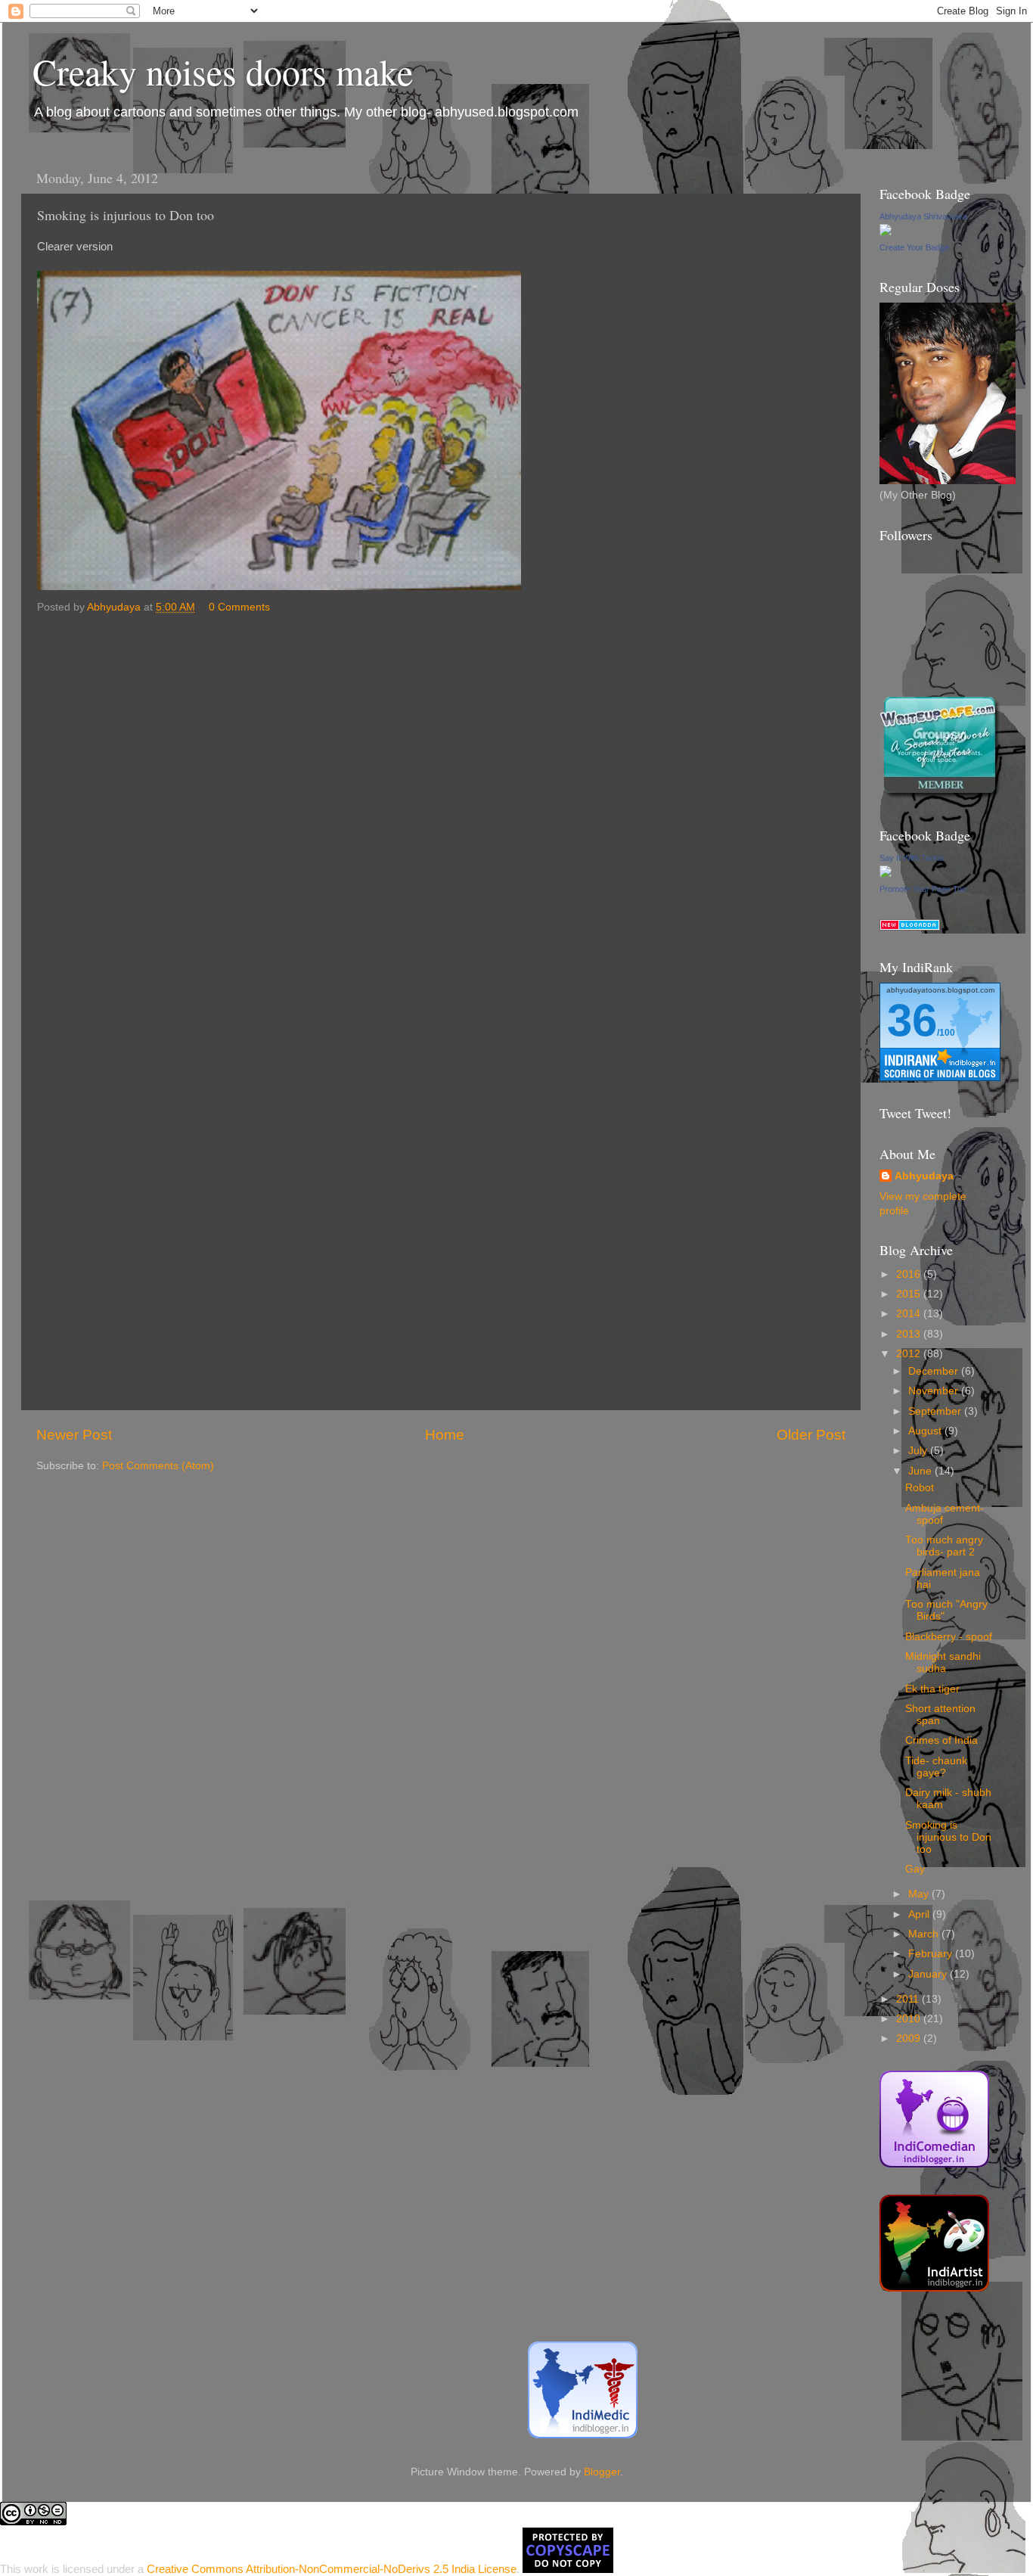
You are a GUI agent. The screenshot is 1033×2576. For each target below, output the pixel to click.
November (935, 1391)
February (932, 1954)
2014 (910, 1314)
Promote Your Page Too (923, 889)
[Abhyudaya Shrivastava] (886, 233)
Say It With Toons (912, 858)
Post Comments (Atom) (158, 1466)
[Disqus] (441, 813)
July (919, 1451)
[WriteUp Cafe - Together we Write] (940, 795)
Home (445, 1435)
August (926, 1431)
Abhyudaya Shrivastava (923, 216)
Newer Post (74, 1435)
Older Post (811, 1435)
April (920, 1914)
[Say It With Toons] (886, 874)
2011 (909, 1999)
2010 (910, 2019)
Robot (920, 1488)
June (921, 1471)
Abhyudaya (924, 1176)
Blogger (602, 2472)
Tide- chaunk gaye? (936, 1767)
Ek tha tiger (932, 1689)
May (920, 1894)
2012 (910, 1354)
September (936, 1411)
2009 (910, 2038)
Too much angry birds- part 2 (944, 1546)
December (935, 1371)
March (925, 1934)
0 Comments (239, 607)
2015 (910, 1294)
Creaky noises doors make (223, 71)
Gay (915, 1869)
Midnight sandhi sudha (943, 1662)
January (929, 1974)
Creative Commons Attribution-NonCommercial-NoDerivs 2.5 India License (332, 2569)
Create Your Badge (914, 247)
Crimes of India (941, 1740)
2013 (910, 1334)
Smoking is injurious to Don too (948, 1837)
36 (912, 1020)
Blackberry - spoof (949, 1637)
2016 (910, 1274)
